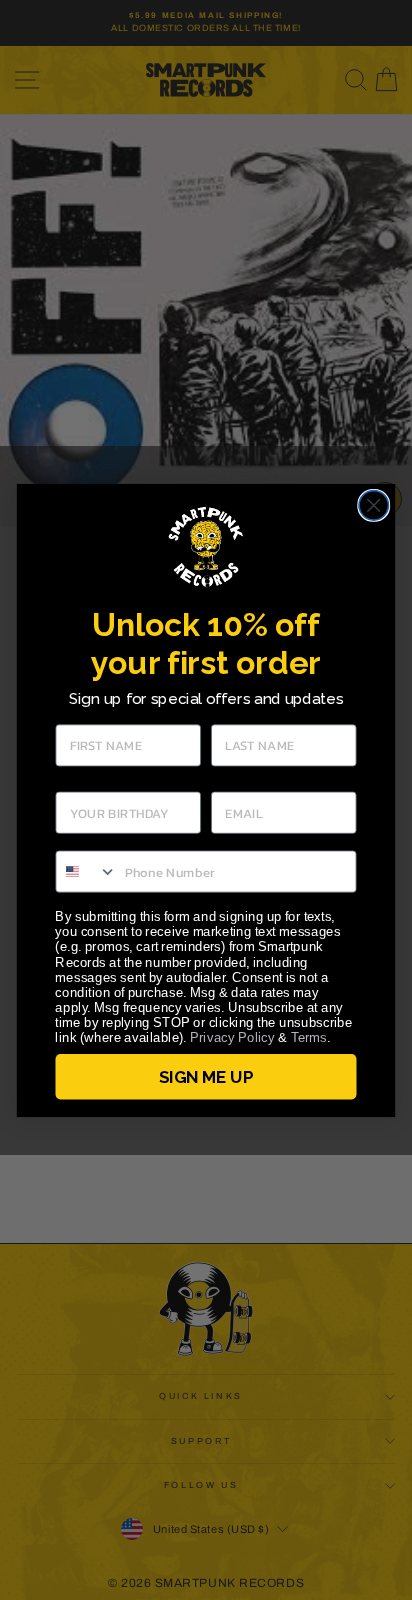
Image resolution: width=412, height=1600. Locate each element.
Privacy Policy (232, 1037)
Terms (309, 1037)
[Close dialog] (373, 504)
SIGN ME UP (205, 1076)
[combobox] (86, 871)
